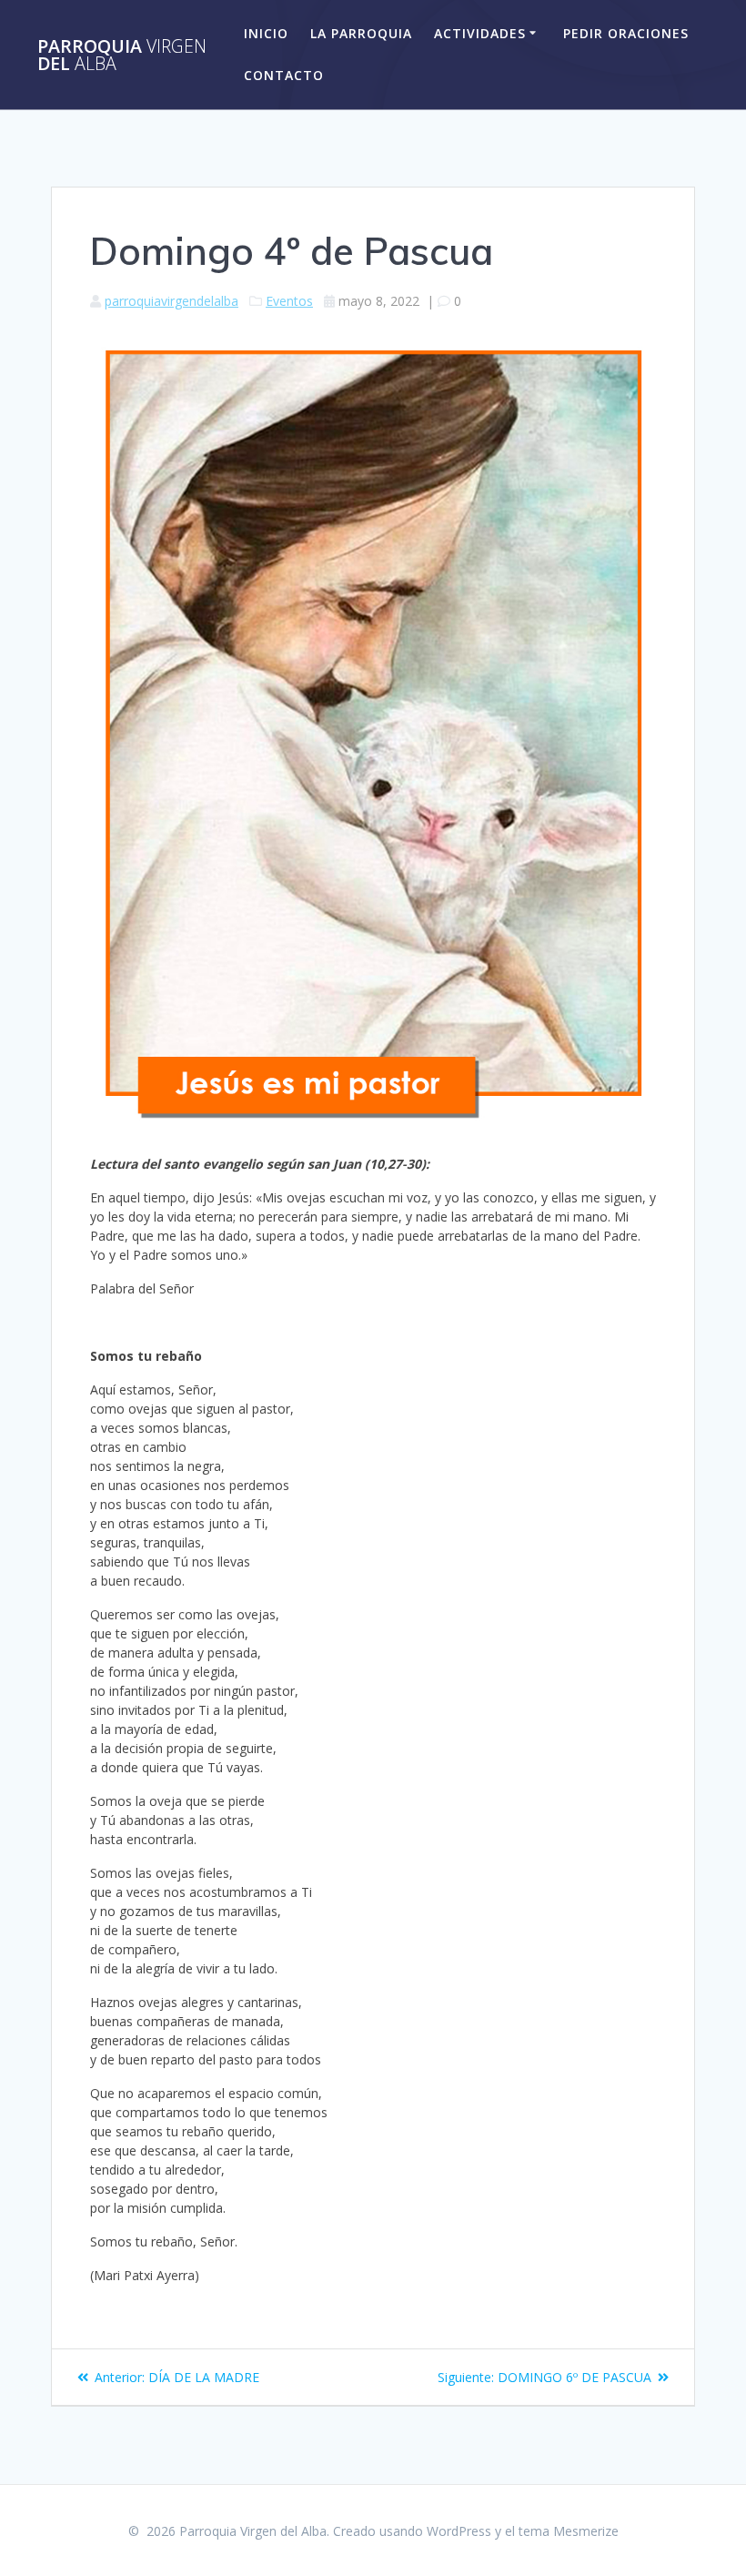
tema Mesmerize (569, 2531)
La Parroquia (361, 33)
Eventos (289, 301)
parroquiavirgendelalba (171, 301)
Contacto (284, 75)
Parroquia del (122, 55)
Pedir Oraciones (626, 33)
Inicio (266, 33)
